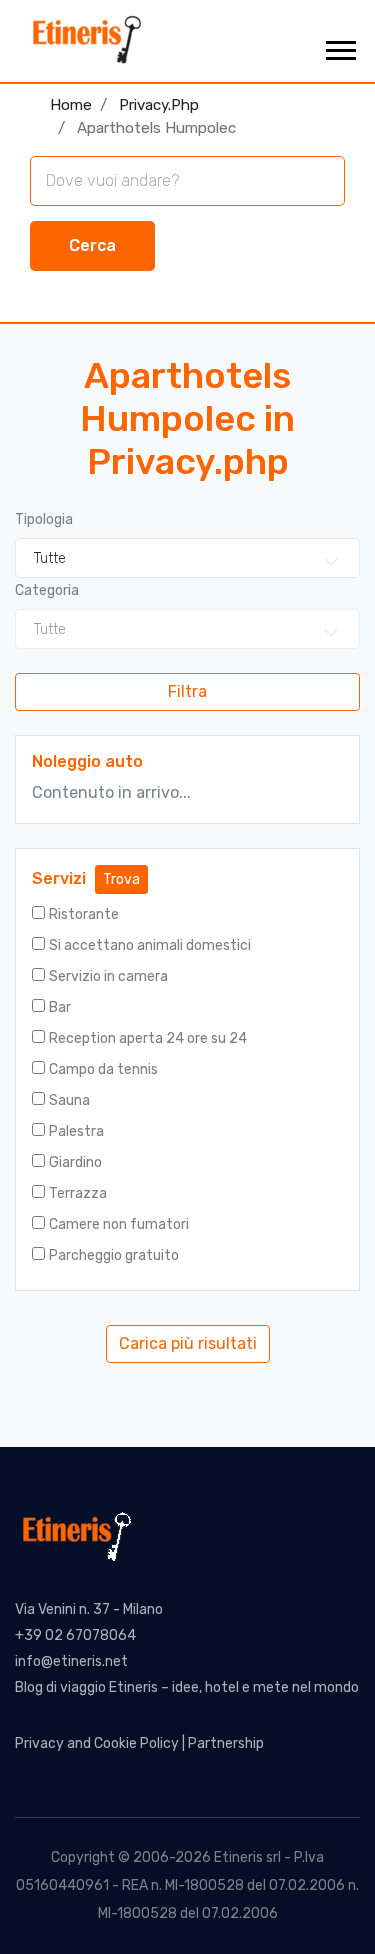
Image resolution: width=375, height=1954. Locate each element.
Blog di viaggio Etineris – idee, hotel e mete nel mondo (187, 1687)
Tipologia (44, 519)
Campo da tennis (103, 1069)
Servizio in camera (108, 976)
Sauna (69, 1100)
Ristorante (84, 914)
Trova (121, 879)
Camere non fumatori (119, 1224)
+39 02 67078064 (75, 1635)
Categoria (47, 590)
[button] (339, 46)
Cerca (92, 245)
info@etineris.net (71, 1661)
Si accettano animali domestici (150, 945)
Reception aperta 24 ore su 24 (148, 1038)
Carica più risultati (188, 1343)
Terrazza (78, 1193)
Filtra (187, 691)
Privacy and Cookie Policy (97, 1743)
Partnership (226, 1743)
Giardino (75, 1162)
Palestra (76, 1131)
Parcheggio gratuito (114, 1255)
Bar (60, 1007)
